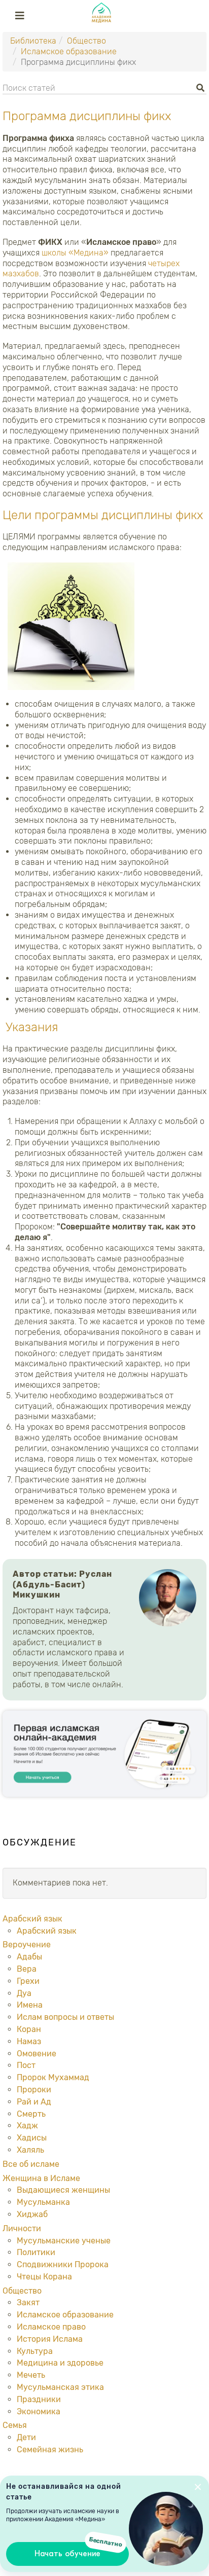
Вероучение (27, 1945)
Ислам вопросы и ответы (65, 2017)
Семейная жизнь (50, 2450)
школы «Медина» (75, 253)
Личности (22, 2228)
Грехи (28, 1981)
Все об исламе (31, 2164)
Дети (26, 2437)
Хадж (27, 2126)
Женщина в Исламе (41, 2178)
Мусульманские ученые (64, 2241)
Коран (29, 2029)
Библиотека (33, 41)
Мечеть (31, 2375)
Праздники (39, 2399)
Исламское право (51, 2327)
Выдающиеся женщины (63, 2190)
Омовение (37, 2054)
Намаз (29, 2041)
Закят (28, 2302)
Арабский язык (32, 1919)
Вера (27, 1969)
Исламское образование (69, 51)
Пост (26, 2065)
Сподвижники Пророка (63, 2264)
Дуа (24, 1993)
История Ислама (50, 2339)
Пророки (34, 2090)
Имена (30, 2005)
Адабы (29, 1957)
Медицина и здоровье (60, 2363)
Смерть (31, 2114)
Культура (35, 2351)
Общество (86, 41)
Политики (36, 2252)
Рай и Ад (34, 2102)
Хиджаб (32, 2214)
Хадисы (32, 2138)
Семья (15, 2425)
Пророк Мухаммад (53, 2077)
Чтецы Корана (44, 2277)
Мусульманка (43, 2202)
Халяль (30, 2150)
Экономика (39, 2411)
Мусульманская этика (60, 2387)
